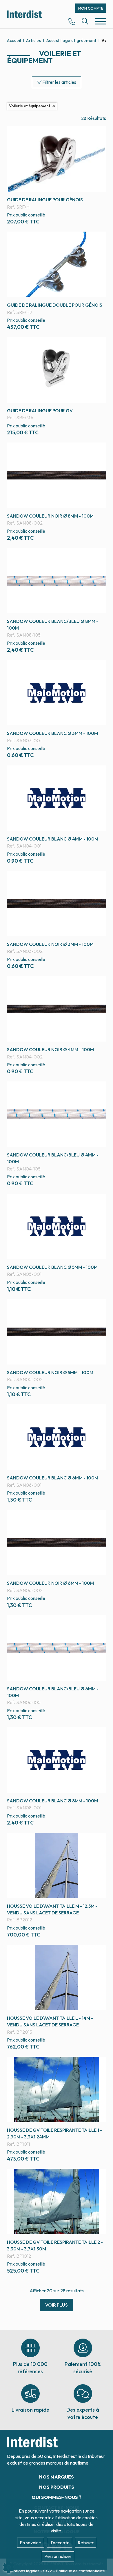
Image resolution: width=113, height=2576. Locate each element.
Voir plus (57, 2305)
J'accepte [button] (60, 2543)
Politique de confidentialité (80, 2571)
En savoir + (31, 2543)
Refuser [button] (86, 2543)
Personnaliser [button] (58, 2556)
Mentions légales (24, 2571)
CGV (48, 2571)
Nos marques (57, 2477)
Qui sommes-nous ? (57, 2497)
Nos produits (57, 2487)
